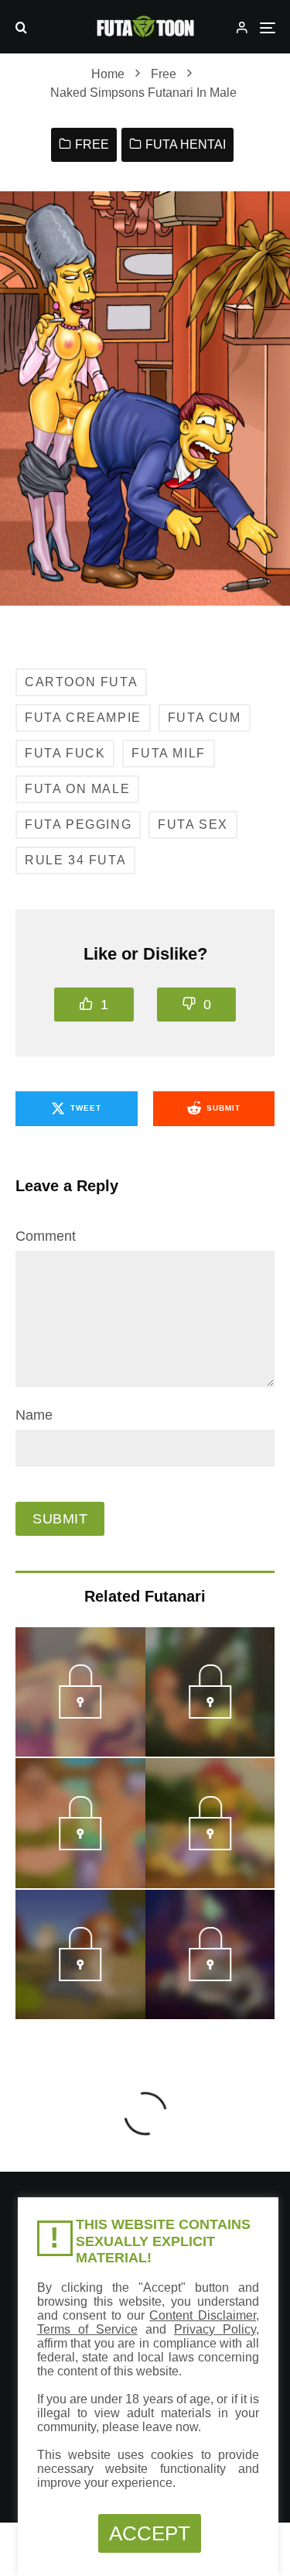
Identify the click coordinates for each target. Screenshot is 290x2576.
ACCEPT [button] (150, 2533)
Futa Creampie (83, 718)
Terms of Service (87, 2329)
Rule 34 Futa (75, 860)
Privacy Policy (215, 2329)
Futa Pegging (78, 824)
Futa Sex (193, 824)
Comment (46, 1236)
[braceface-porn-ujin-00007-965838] (80, 1714)
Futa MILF (168, 753)
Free (92, 144)
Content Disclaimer (203, 2315)
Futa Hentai (186, 144)
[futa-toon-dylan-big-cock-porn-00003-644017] (80, 1846)
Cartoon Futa (81, 682)
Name (34, 1415)
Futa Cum (205, 718)
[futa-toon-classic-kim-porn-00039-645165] (80, 1977)
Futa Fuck (65, 753)
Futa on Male (77, 789)
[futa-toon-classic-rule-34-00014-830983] (210, 1714)
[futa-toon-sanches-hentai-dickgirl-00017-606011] (210, 1846)
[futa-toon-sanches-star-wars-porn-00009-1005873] (210, 1977)
